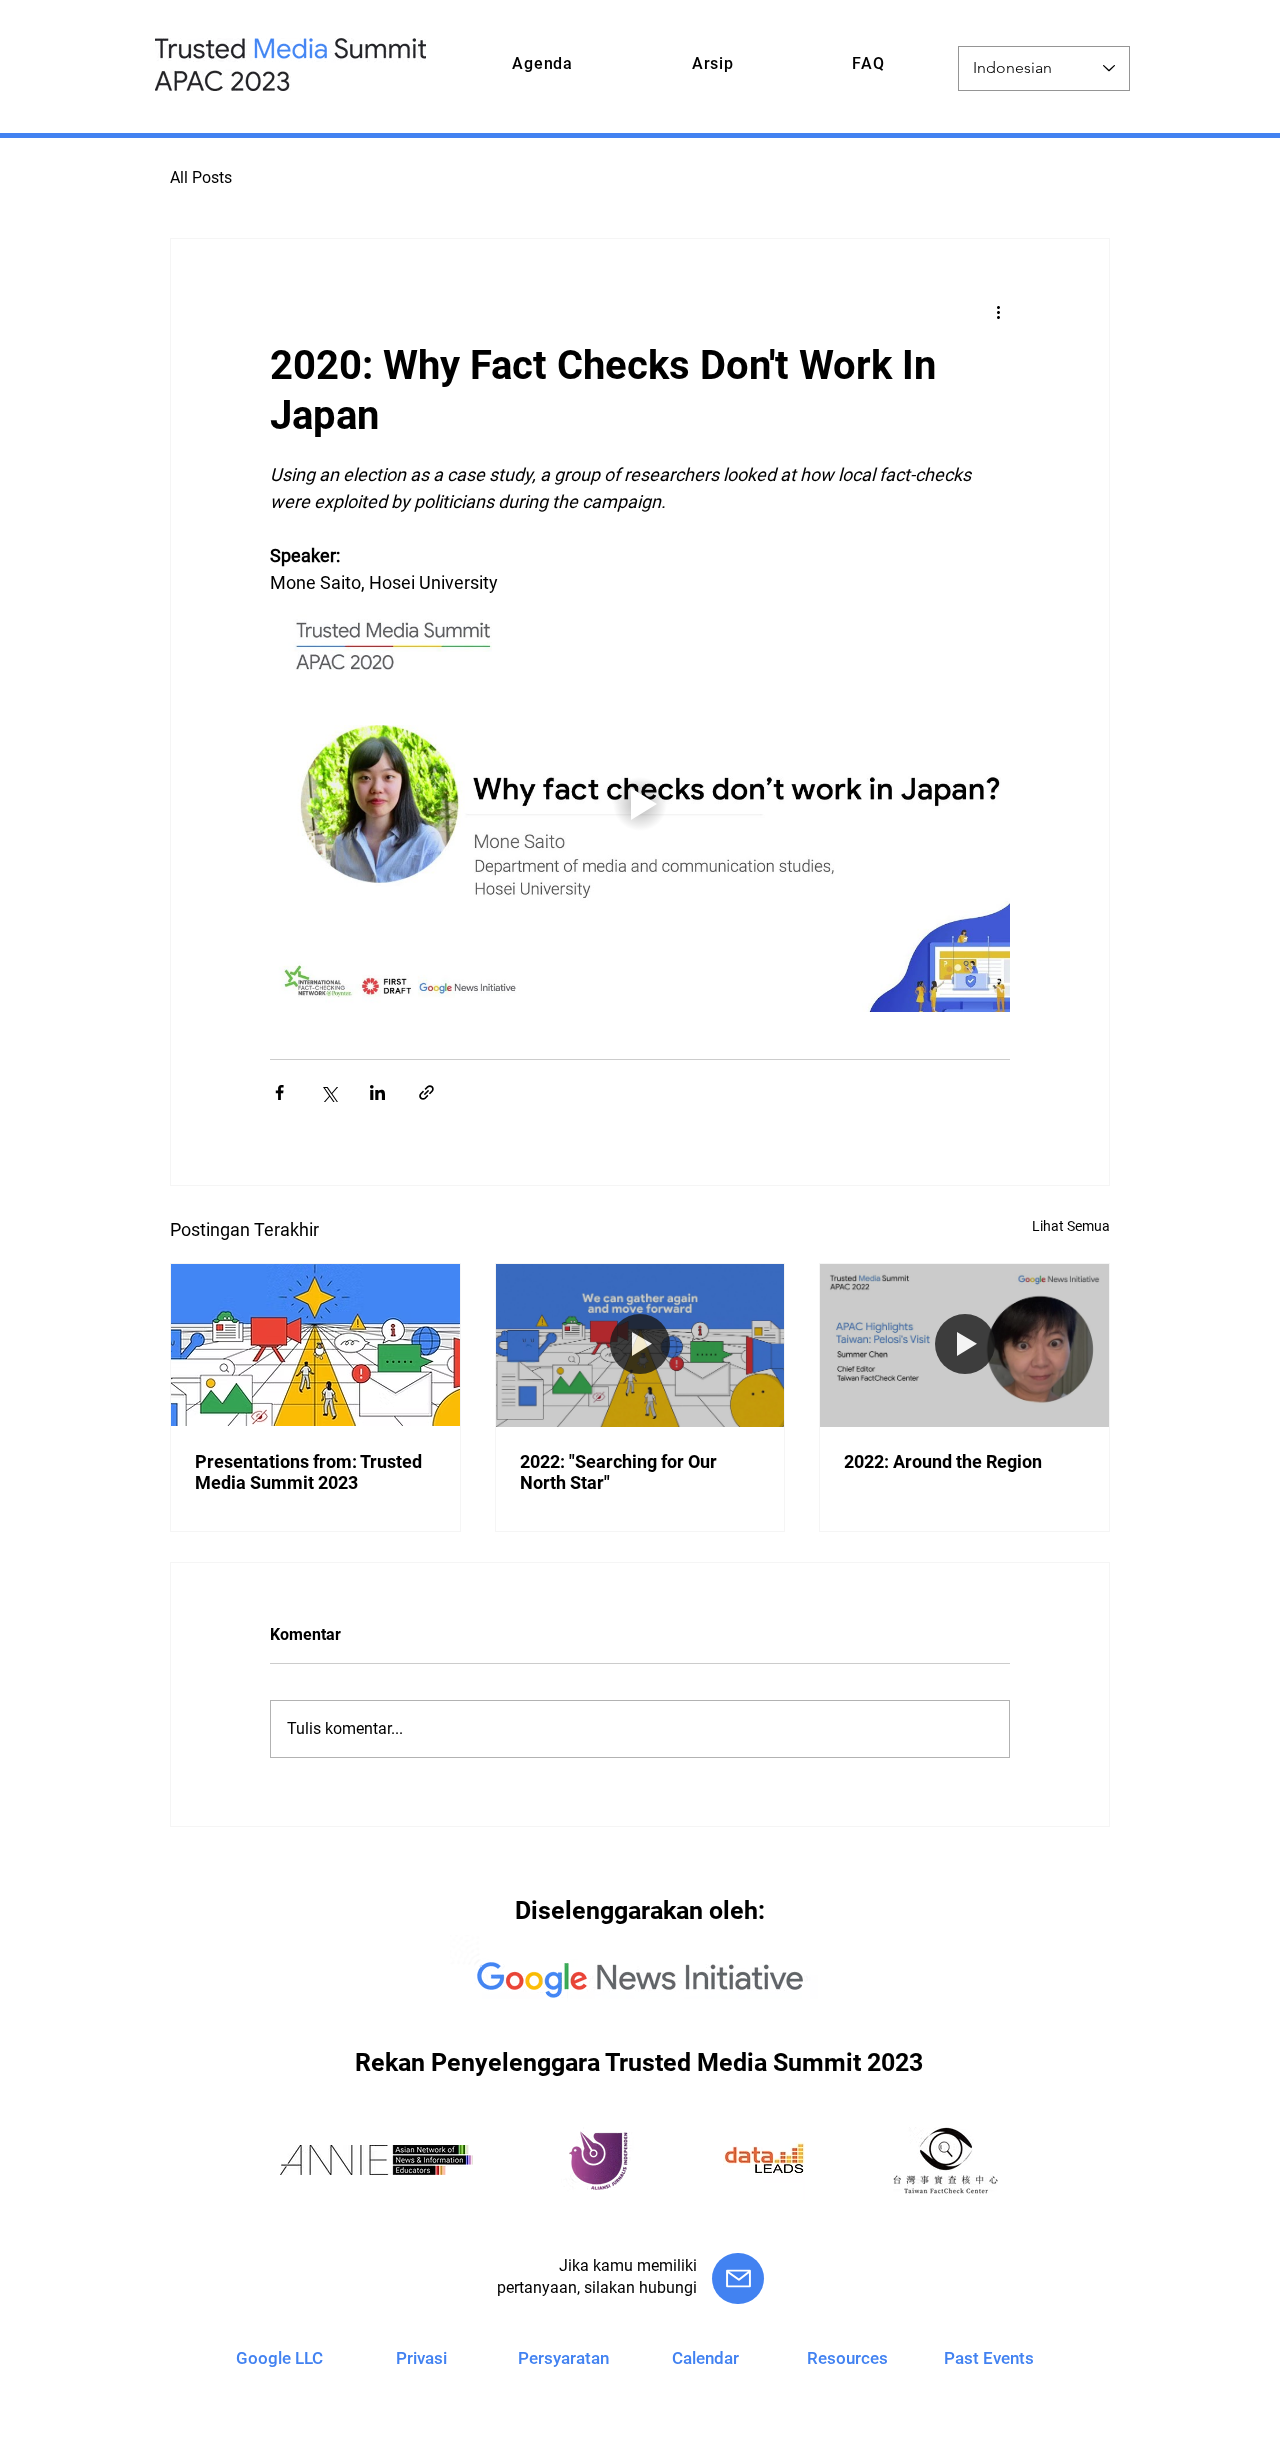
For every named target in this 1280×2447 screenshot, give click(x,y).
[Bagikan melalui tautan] (426, 1092)
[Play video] (640, 804)
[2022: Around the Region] (964, 1345)
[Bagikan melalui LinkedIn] (377, 1092)
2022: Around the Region (943, 1461)
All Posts (201, 177)
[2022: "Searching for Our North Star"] (640, 1345)
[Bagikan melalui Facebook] (279, 1092)
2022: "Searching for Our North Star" (618, 1472)
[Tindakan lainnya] (998, 311)
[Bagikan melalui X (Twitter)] (328, 1092)
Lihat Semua (1071, 1226)
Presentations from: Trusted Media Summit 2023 (308, 1472)
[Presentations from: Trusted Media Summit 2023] (315, 1345)
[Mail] (738, 2278)
